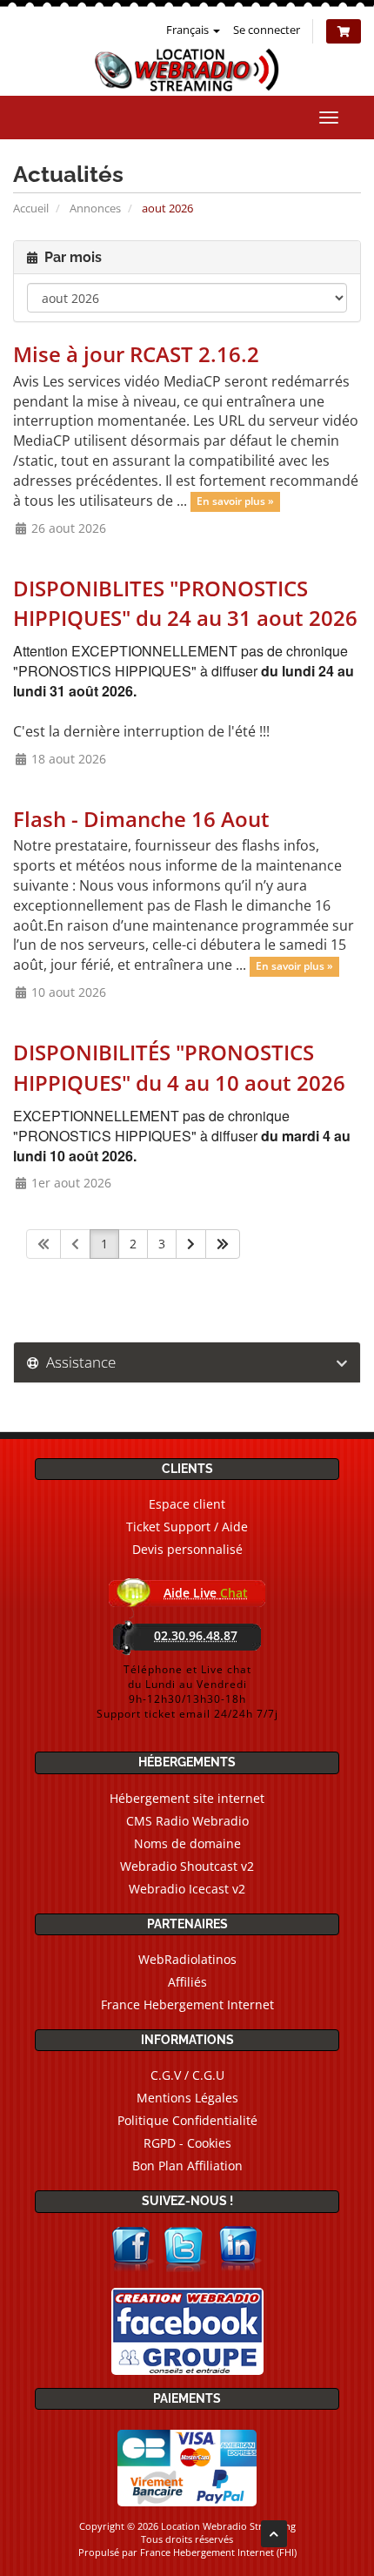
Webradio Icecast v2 (187, 1889)
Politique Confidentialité (187, 2120)
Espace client (187, 1504)
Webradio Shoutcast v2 (187, 1866)
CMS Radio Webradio (187, 1821)
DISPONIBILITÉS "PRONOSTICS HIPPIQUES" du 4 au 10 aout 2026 (179, 1067)
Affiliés (187, 1982)
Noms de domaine (187, 1843)
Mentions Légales (187, 2098)
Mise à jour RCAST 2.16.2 (136, 354)
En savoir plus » (235, 502)
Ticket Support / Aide (187, 1527)
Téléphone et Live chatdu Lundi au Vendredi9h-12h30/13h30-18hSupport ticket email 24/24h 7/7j (187, 1692)
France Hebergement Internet (187, 2004)
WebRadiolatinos (187, 1959)
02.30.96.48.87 (196, 1635)
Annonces (95, 208)
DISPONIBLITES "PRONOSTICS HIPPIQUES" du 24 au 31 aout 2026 (185, 603)
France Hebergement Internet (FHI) (218, 2552)
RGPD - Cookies (187, 2143)
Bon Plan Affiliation (187, 2166)
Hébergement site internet (187, 1798)
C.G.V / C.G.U (187, 2075)
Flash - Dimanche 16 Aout (141, 819)
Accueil (31, 208)
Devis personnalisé (187, 1549)
